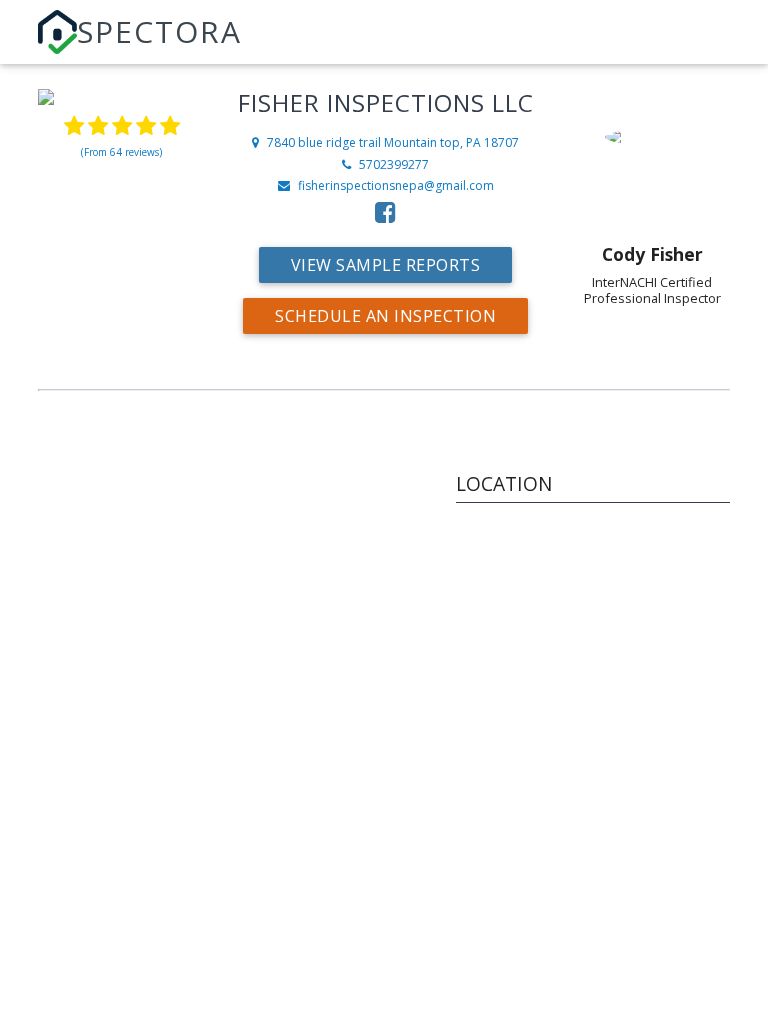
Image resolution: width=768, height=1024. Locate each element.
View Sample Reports (386, 265)
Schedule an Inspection (385, 316)
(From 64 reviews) (121, 152)
